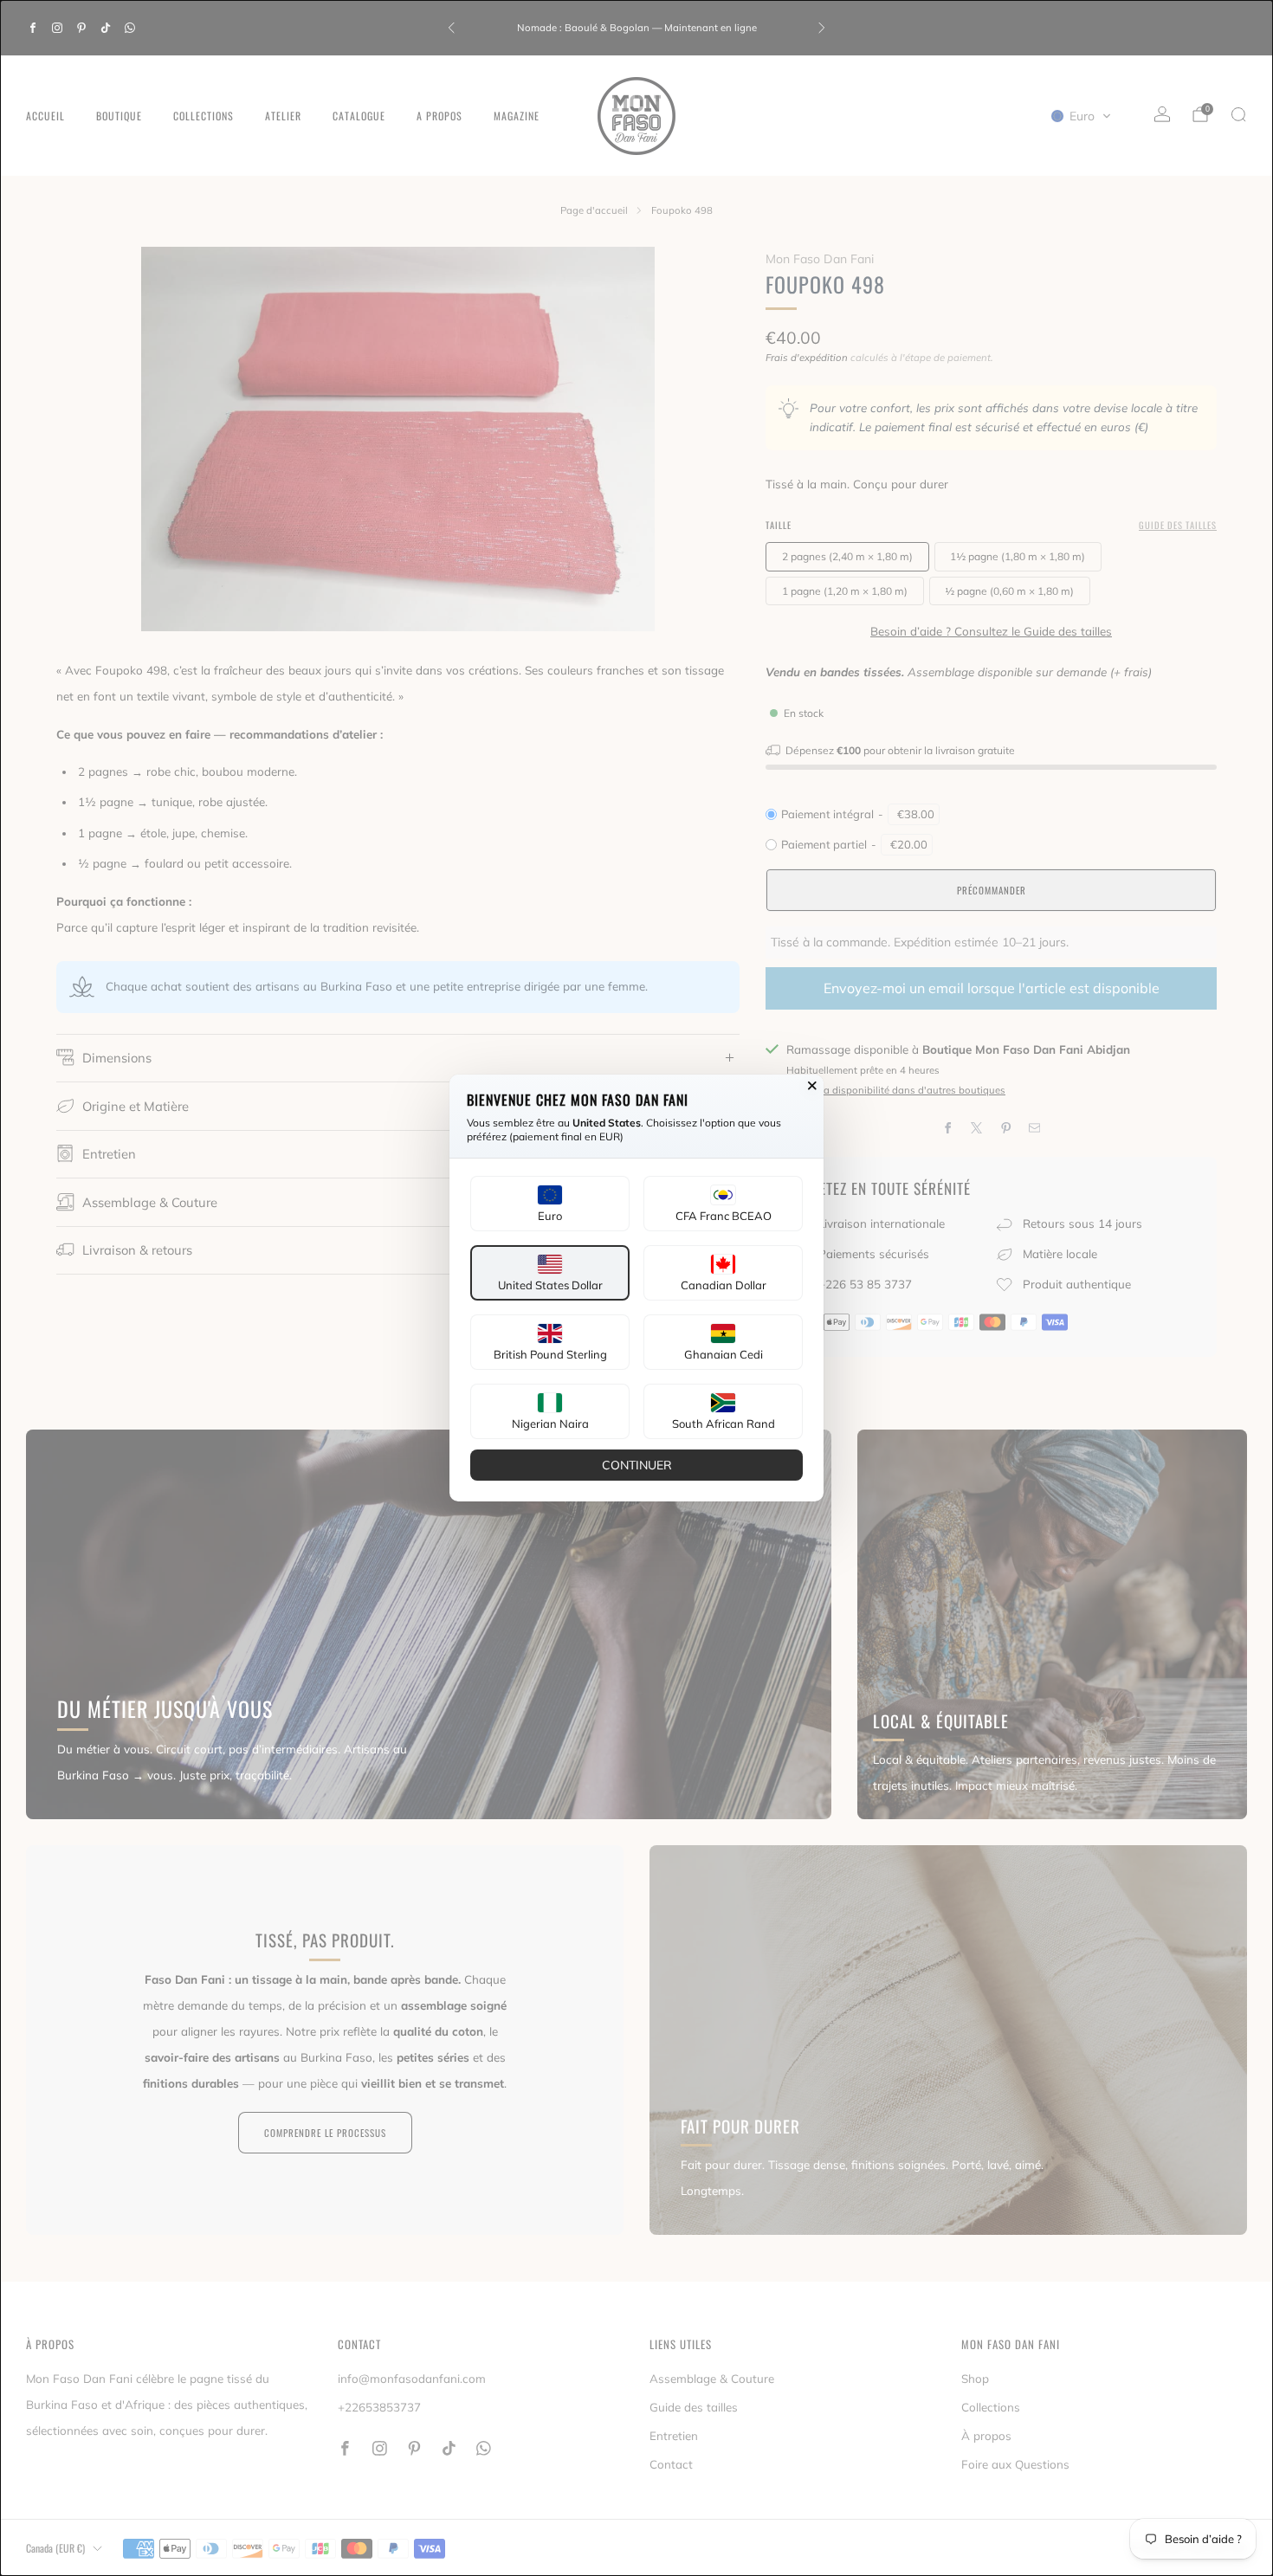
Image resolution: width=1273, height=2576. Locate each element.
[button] (550, 1204)
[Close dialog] (812, 1086)
